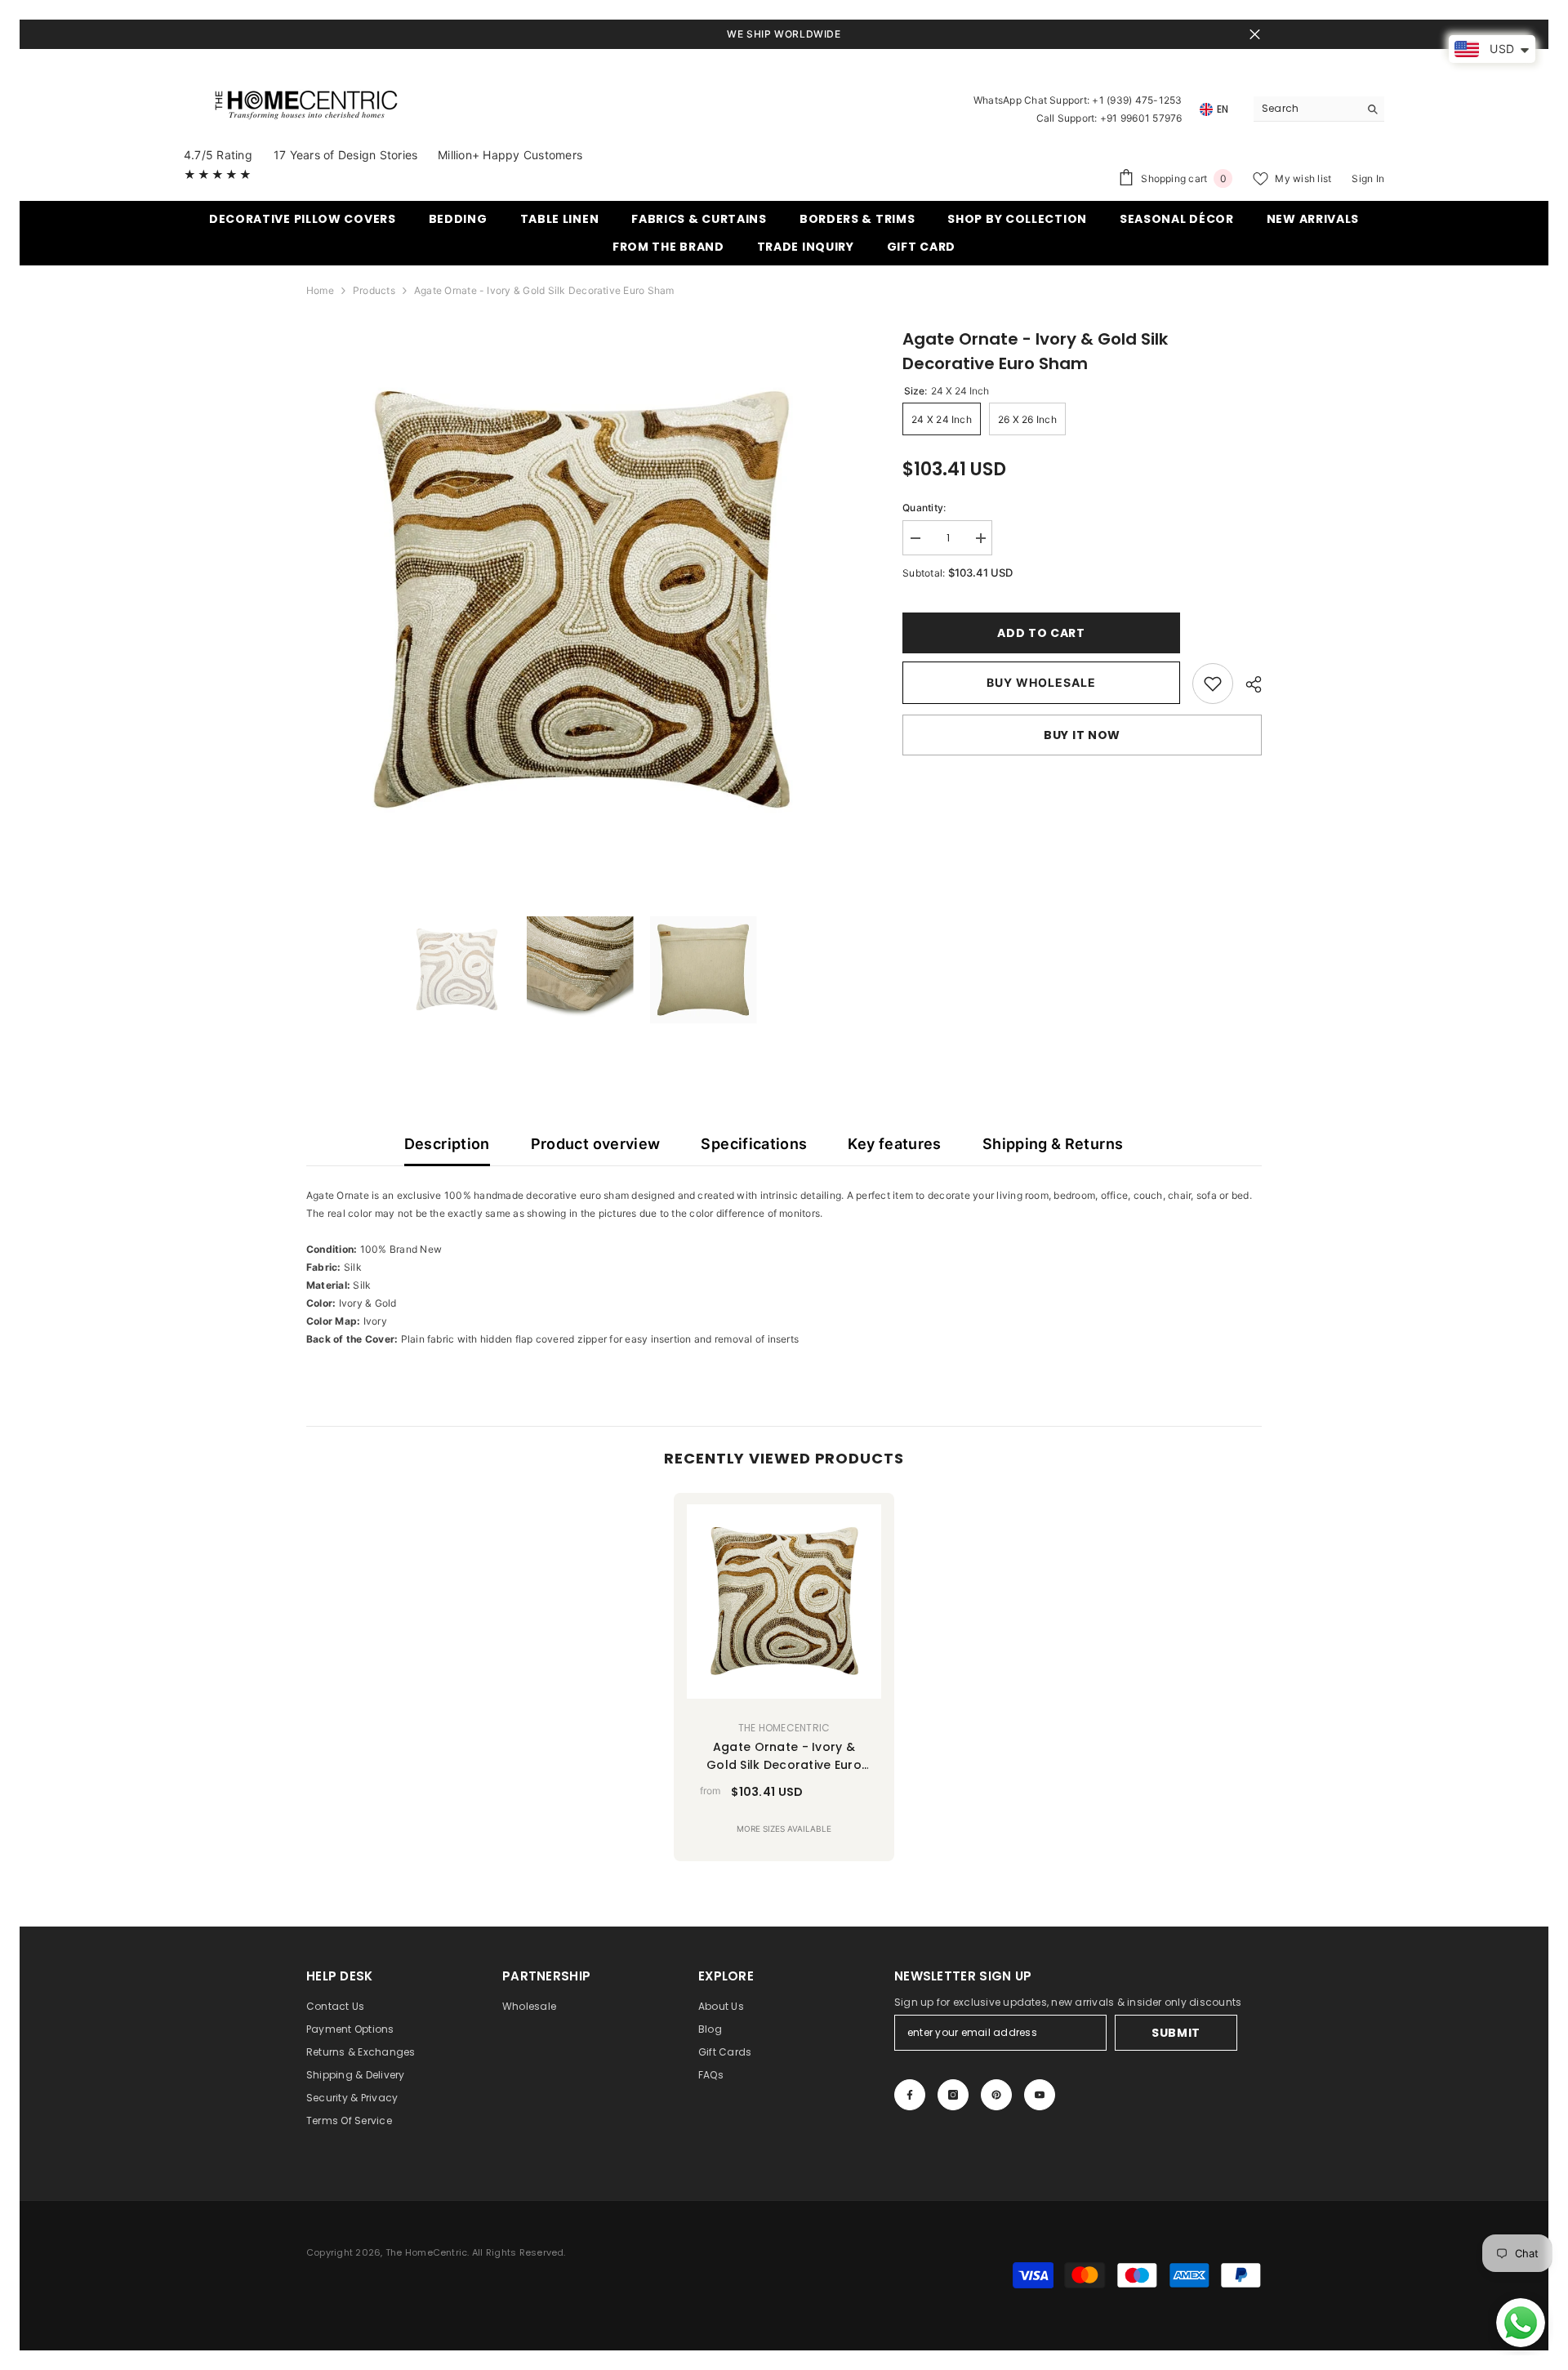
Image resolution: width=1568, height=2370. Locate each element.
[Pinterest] (996, 2095)
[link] (1213, 684)
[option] (580, 601)
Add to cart (1041, 633)
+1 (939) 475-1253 (1137, 100)
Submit (1176, 2033)
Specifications (754, 1144)
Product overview (596, 1144)
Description (447, 1144)
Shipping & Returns (1053, 1144)
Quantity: (924, 508)
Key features (894, 1144)
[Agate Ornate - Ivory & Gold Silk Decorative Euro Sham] (784, 1602)
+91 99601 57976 (1141, 118)
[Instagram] (953, 2095)
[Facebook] (910, 2095)
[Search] (1319, 109)
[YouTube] (1040, 2095)
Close (1255, 35)
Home (320, 290)
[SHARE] (1247, 684)
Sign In (1368, 178)
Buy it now (1082, 735)
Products (374, 290)
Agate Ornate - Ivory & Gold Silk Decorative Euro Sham (784, 1756)
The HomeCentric (784, 1728)
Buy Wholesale (1041, 682)
